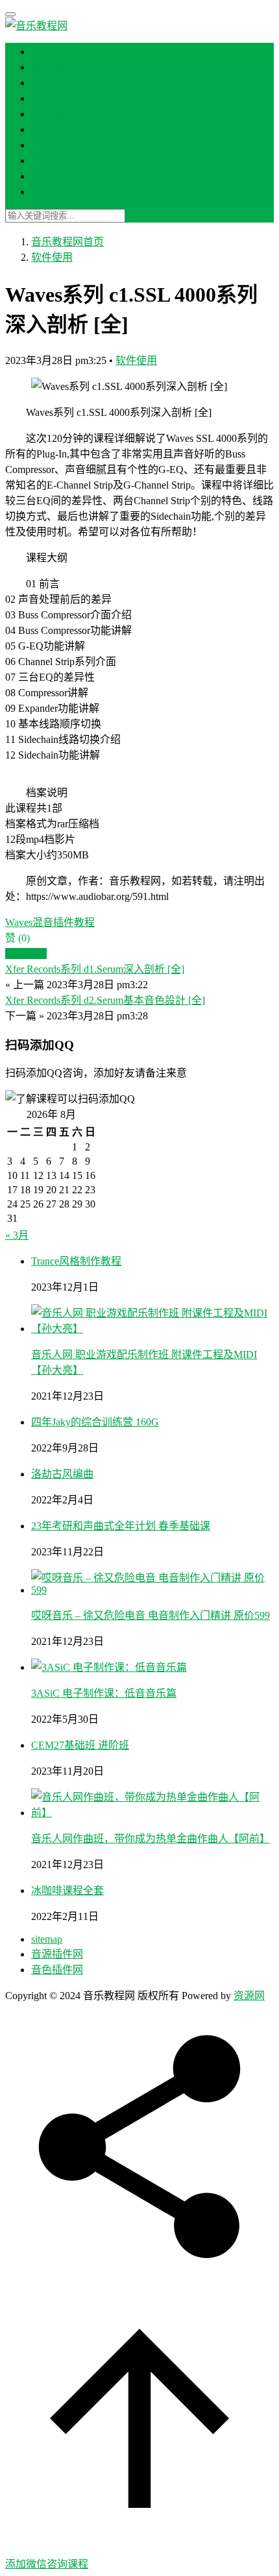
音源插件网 (57, 1954)
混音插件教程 (64, 922)
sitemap (47, 1939)
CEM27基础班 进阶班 (80, 1745)
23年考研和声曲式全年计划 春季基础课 (121, 1526)
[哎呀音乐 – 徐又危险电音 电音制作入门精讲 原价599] (152, 1590)
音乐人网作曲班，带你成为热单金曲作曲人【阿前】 (151, 1839)
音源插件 (52, 145)
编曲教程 (52, 67)
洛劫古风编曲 (62, 1474)
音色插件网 (57, 1970)
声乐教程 (52, 161)
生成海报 (26, 954)
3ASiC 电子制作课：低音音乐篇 (104, 1693)
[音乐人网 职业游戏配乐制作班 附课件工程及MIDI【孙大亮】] (152, 1329)
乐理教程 (52, 114)
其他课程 (52, 192)
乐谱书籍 (52, 129)
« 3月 (17, 1235)
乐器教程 (52, 98)
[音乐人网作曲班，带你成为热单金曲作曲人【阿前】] (152, 1813)
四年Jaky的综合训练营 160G (95, 1422)
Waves (19, 922)
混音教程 (52, 83)
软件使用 (52, 176)
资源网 (249, 1996)
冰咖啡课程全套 (67, 1890)
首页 (42, 52)
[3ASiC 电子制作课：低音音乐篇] (109, 1667)
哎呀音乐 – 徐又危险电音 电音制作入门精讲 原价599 (151, 1615)
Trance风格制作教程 (76, 1261)
